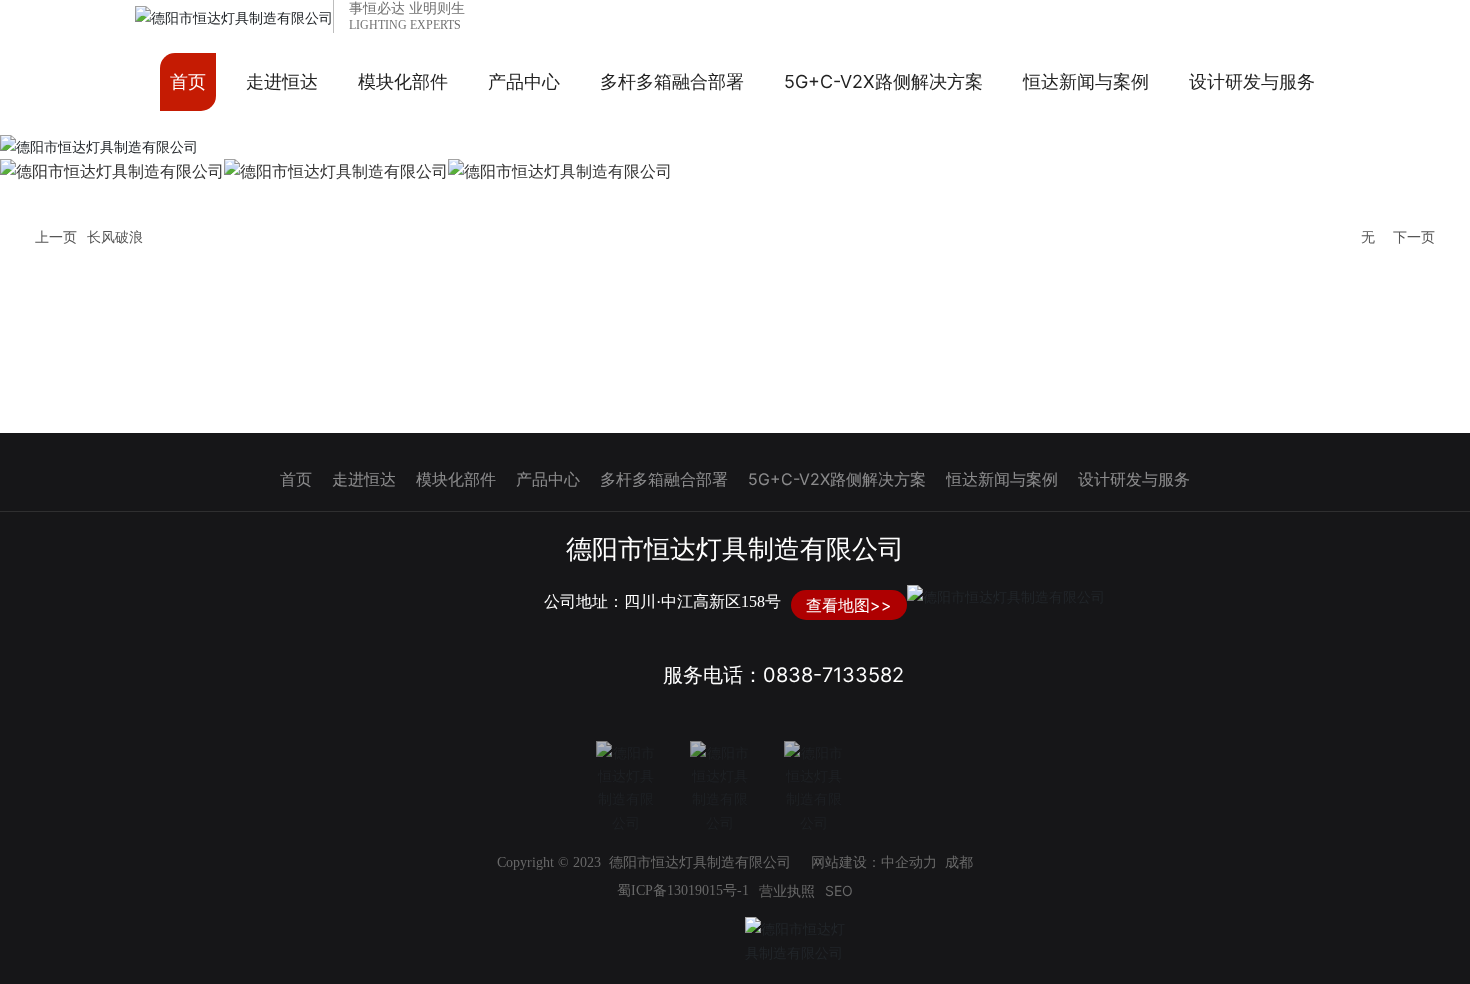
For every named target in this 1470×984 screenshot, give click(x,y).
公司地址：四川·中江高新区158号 (662, 601)
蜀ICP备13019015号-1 (683, 890)
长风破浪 (115, 237)
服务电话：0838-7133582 (783, 675)
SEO (839, 890)
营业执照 (787, 890)
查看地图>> (849, 605)
